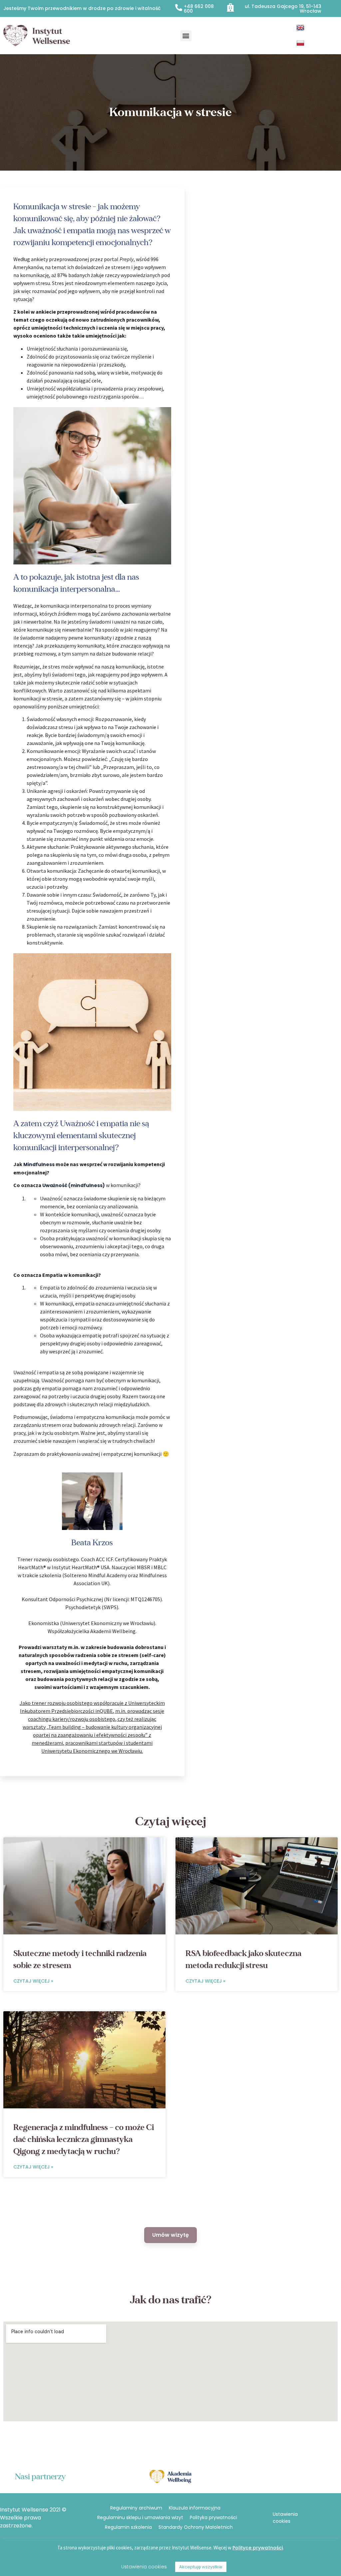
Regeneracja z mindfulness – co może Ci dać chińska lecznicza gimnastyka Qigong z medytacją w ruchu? (84, 2139)
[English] (301, 28)
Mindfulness (39, 1164)
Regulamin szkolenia (128, 2527)
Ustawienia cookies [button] (285, 2518)
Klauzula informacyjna (195, 2508)
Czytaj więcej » (33, 1981)
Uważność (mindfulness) (74, 1185)
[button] (186, 36)
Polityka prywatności (213, 2517)
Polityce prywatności (258, 2548)
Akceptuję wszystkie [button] (201, 2567)
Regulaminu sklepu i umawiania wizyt (140, 2517)
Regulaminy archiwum (136, 2508)
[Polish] (301, 43)
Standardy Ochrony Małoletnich (196, 2527)
